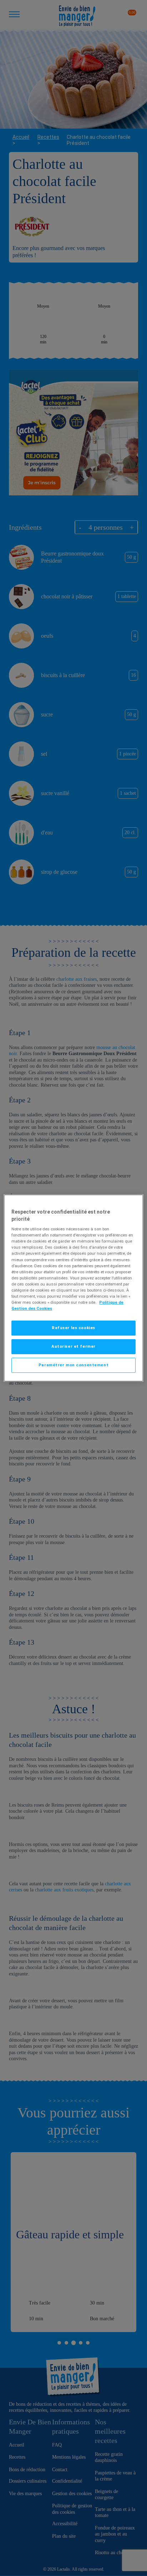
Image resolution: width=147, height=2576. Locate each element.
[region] (73, 1288)
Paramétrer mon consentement (73, 1365)
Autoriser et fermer (73, 1346)
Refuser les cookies (73, 1328)
